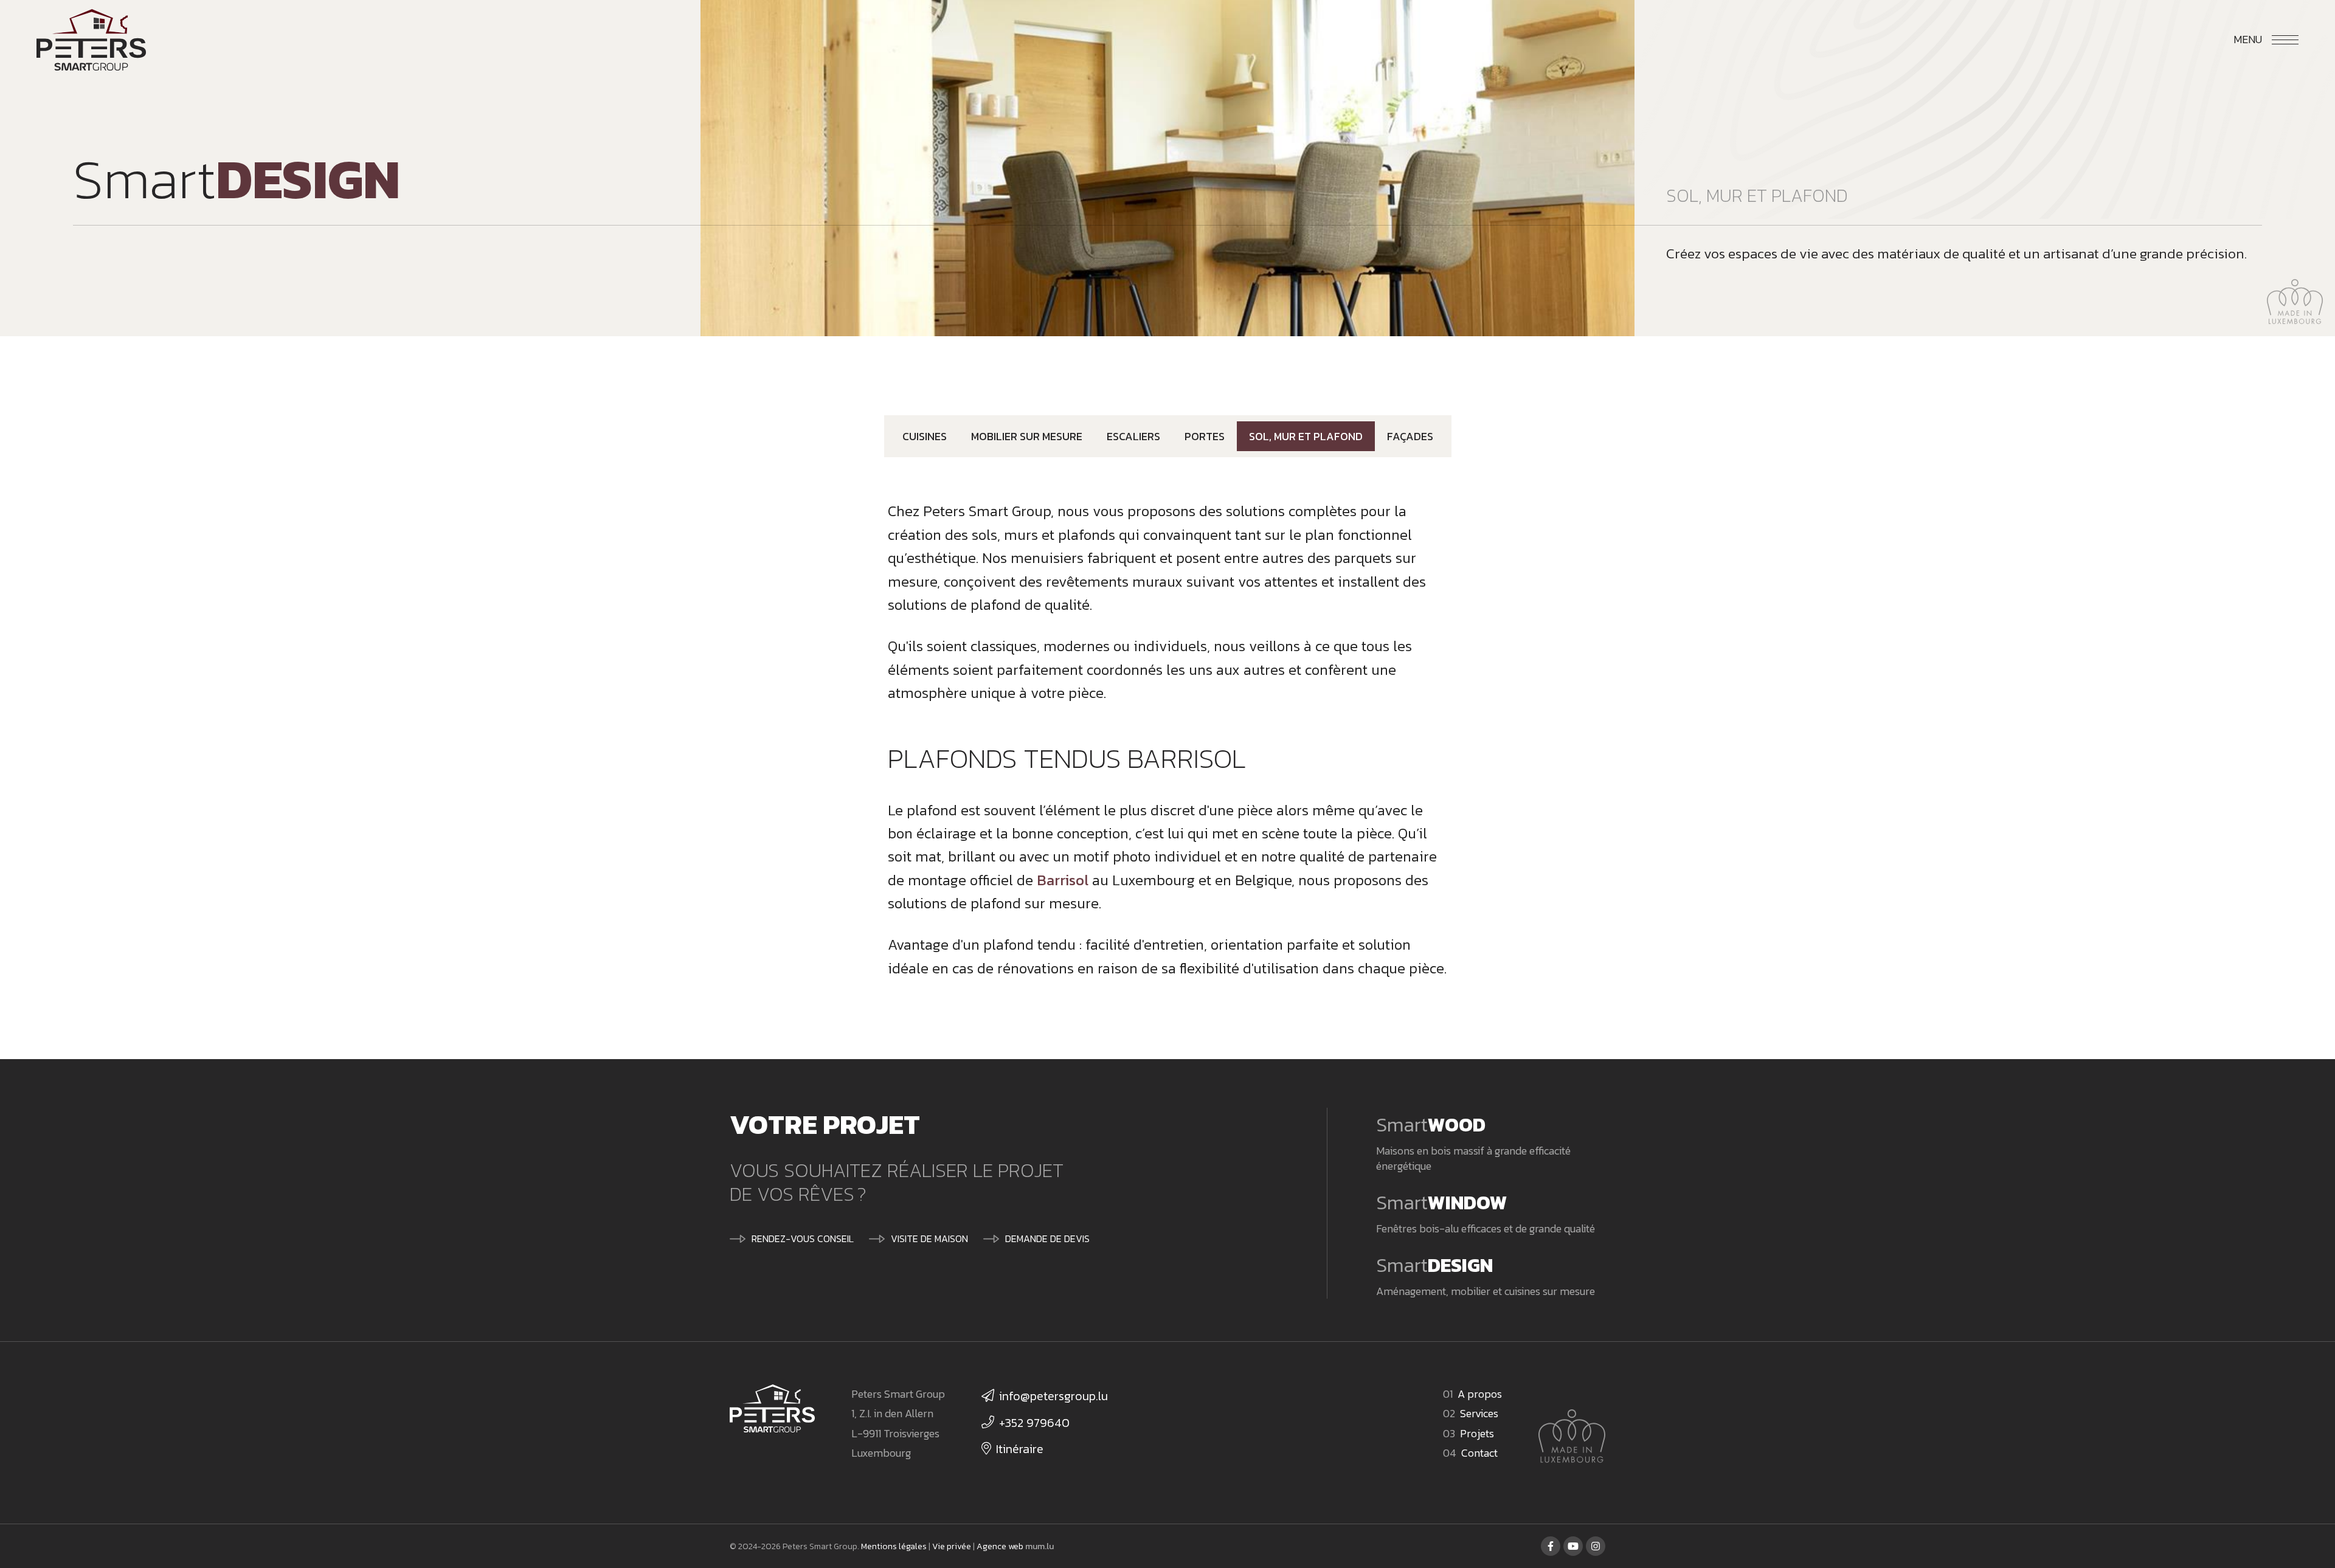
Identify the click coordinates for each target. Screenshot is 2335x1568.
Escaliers (1133, 436)
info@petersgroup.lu (1053, 1396)
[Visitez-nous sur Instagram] (1596, 1546)
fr (2202, 39)
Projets (1477, 1433)
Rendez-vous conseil (803, 1238)
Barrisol (1063, 880)
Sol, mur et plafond (1306, 436)
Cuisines (925, 436)
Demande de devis (1047, 1238)
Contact (1479, 1453)
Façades (1410, 436)
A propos (1480, 1394)
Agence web (1000, 1546)
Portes (1205, 436)
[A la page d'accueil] (91, 40)
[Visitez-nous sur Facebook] (1551, 1546)
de (2179, 39)
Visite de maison (929, 1238)
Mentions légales (894, 1546)
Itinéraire (1020, 1449)
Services (1479, 1413)
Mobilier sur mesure (1027, 436)
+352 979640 (1034, 1423)
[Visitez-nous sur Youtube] (1573, 1546)
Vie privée (952, 1546)
